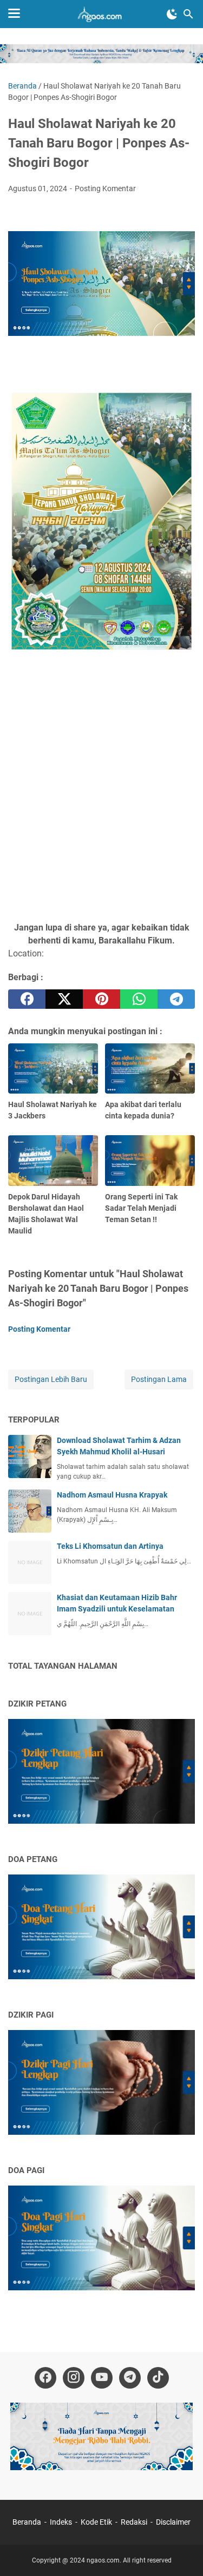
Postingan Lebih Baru (51, 1379)
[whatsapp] (139, 999)
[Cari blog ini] (188, 14)
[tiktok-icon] (158, 2378)
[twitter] (64, 999)
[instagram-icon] (74, 2378)
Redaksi (134, 2522)
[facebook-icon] (45, 2378)
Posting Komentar (105, 188)
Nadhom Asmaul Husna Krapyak (112, 1495)
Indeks (62, 2522)
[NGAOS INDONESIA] (101, 14)
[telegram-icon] (130, 2378)
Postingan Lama (159, 1379)
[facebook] (27, 999)
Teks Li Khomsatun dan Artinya (110, 1546)
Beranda (27, 2522)
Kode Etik (96, 2522)
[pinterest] (101, 999)
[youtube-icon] (102, 2378)
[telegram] (176, 999)
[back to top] (181, 2552)
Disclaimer (173, 2522)
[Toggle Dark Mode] (172, 14)
